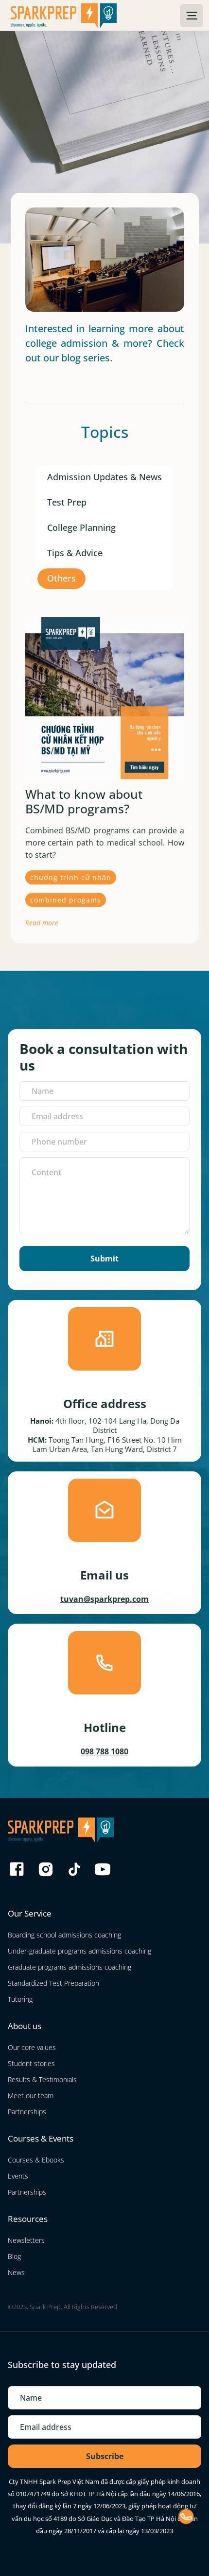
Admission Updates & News (104, 477)
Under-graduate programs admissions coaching (79, 1951)
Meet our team (31, 2096)
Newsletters (26, 2240)
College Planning (81, 527)
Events (18, 2176)
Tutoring (20, 1999)
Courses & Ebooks (36, 2160)
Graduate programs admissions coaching (70, 1967)
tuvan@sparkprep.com (104, 1599)
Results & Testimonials (42, 2079)
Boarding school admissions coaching (64, 1935)
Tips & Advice (75, 553)
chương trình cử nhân (71, 877)
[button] (192, 16)
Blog (14, 2256)
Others (61, 578)
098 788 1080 (104, 1751)
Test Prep (67, 502)
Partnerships (27, 2112)
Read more (42, 923)
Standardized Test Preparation (53, 1983)
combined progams (66, 900)
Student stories (31, 2063)
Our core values (32, 2047)
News (16, 2272)
